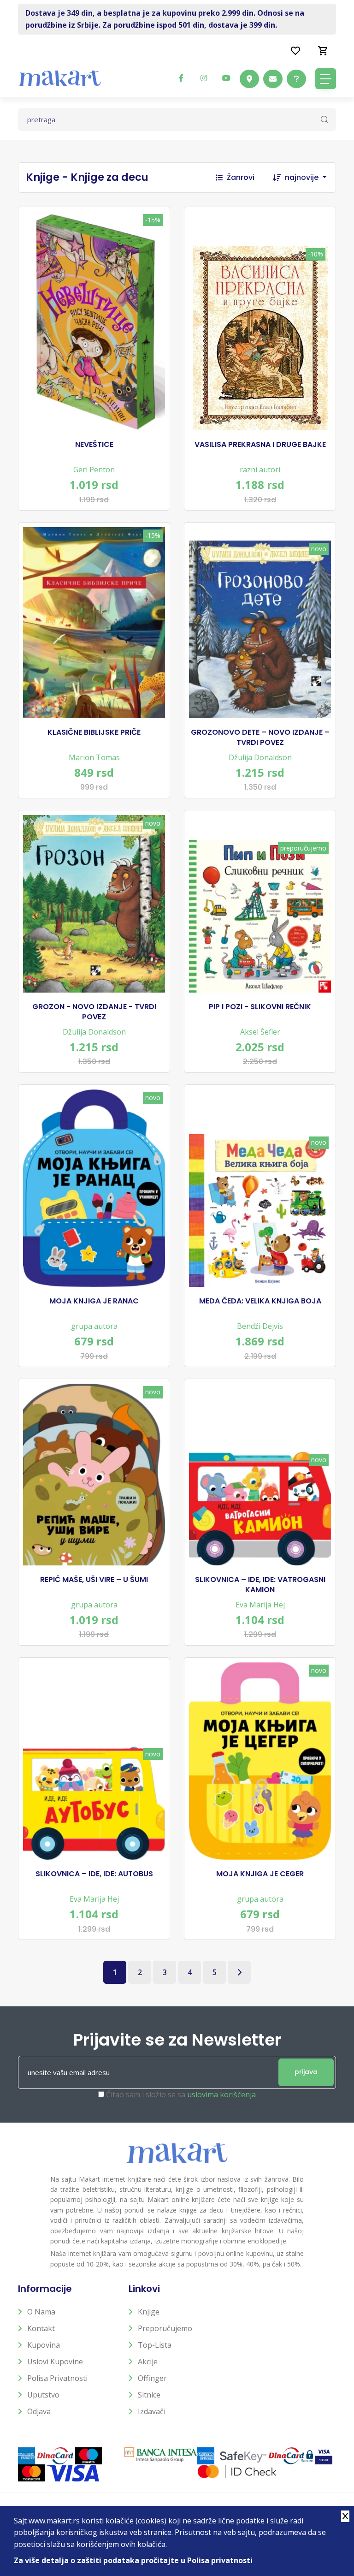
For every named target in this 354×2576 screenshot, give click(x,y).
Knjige (149, 2312)
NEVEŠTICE (94, 445)
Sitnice (149, 2395)
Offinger (152, 2378)
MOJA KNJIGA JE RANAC (94, 1301)
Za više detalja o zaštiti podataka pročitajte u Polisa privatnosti (133, 2560)
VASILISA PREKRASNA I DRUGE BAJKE (260, 445)
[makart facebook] (181, 78)
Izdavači (152, 2411)
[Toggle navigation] (326, 79)
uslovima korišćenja (221, 2094)
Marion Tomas (94, 757)
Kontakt (41, 2328)
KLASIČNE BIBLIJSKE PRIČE (94, 732)
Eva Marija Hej (260, 1605)
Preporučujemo (165, 2328)
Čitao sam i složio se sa (181, 2094)
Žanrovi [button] (241, 177)
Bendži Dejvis (260, 1326)
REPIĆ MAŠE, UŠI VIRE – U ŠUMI (94, 1580)
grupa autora (94, 1326)
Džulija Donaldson (260, 757)
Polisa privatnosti (57, 2378)
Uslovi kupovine (55, 2362)
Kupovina (44, 2345)
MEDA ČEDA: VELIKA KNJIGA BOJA (260, 1301)
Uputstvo (43, 2395)
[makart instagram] (204, 78)
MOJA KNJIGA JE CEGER (260, 1874)
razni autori (260, 470)
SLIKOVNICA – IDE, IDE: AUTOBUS (94, 1874)
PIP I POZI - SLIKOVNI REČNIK (260, 1007)
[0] (323, 50)
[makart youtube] (226, 78)
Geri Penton (94, 470)
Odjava (39, 2411)
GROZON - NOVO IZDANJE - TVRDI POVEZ (94, 1012)
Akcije (148, 2362)
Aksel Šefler (260, 1032)
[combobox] (310, 178)
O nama (41, 2312)
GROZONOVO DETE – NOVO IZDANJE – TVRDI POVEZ (260, 738)
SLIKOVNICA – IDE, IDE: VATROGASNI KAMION (260, 1585)
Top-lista (155, 2345)
